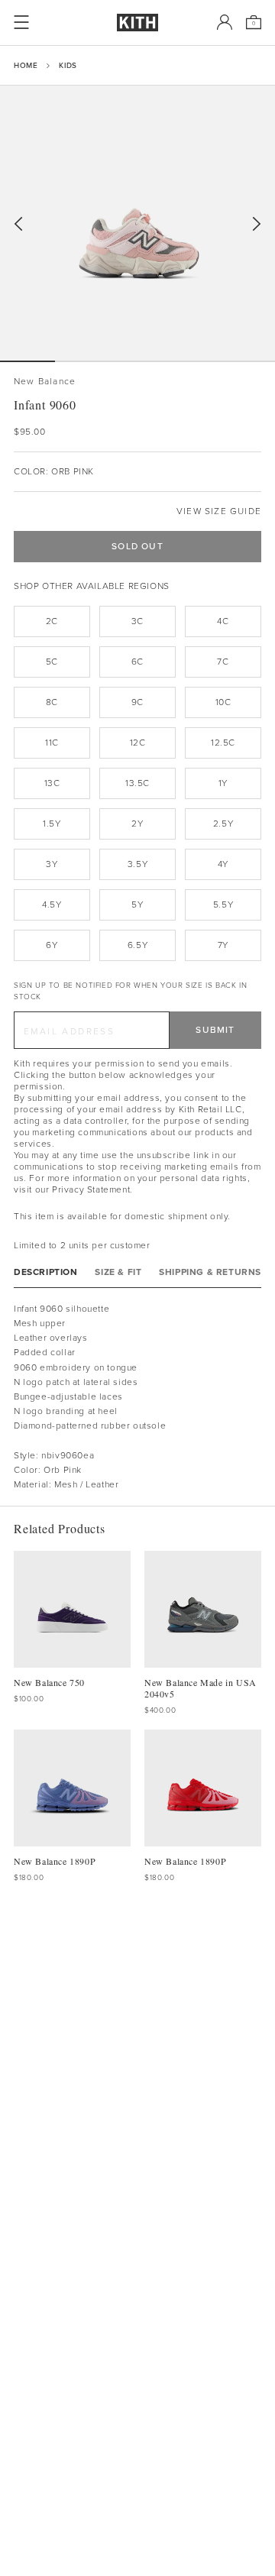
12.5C (223, 743)
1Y (223, 783)
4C (223, 621)
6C (137, 662)
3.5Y (137, 864)
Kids (68, 65)
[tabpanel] (137, 1397)
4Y (223, 864)
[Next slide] (257, 224)
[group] (137, 223)
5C (52, 662)
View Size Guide (219, 511)
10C (223, 702)
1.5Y (52, 824)
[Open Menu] (21, 22)
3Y (52, 864)
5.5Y (223, 905)
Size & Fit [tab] (118, 1272)
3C (137, 621)
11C (52, 743)
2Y (137, 824)
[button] (82, 361)
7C (223, 662)
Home (26, 65)
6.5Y (137, 945)
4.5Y (52, 905)
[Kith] (137, 23)
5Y (137, 905)
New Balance (45, 382)
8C (52, 702)
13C (52, 783)
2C (52, 621)
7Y (223, 945)
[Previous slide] (18, 224)
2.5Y (223, 824)
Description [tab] (46, 1272)
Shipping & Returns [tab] (210, 1272)
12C (138, 743)
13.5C (137, 783)
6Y (52, 945)
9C (137, 702)
